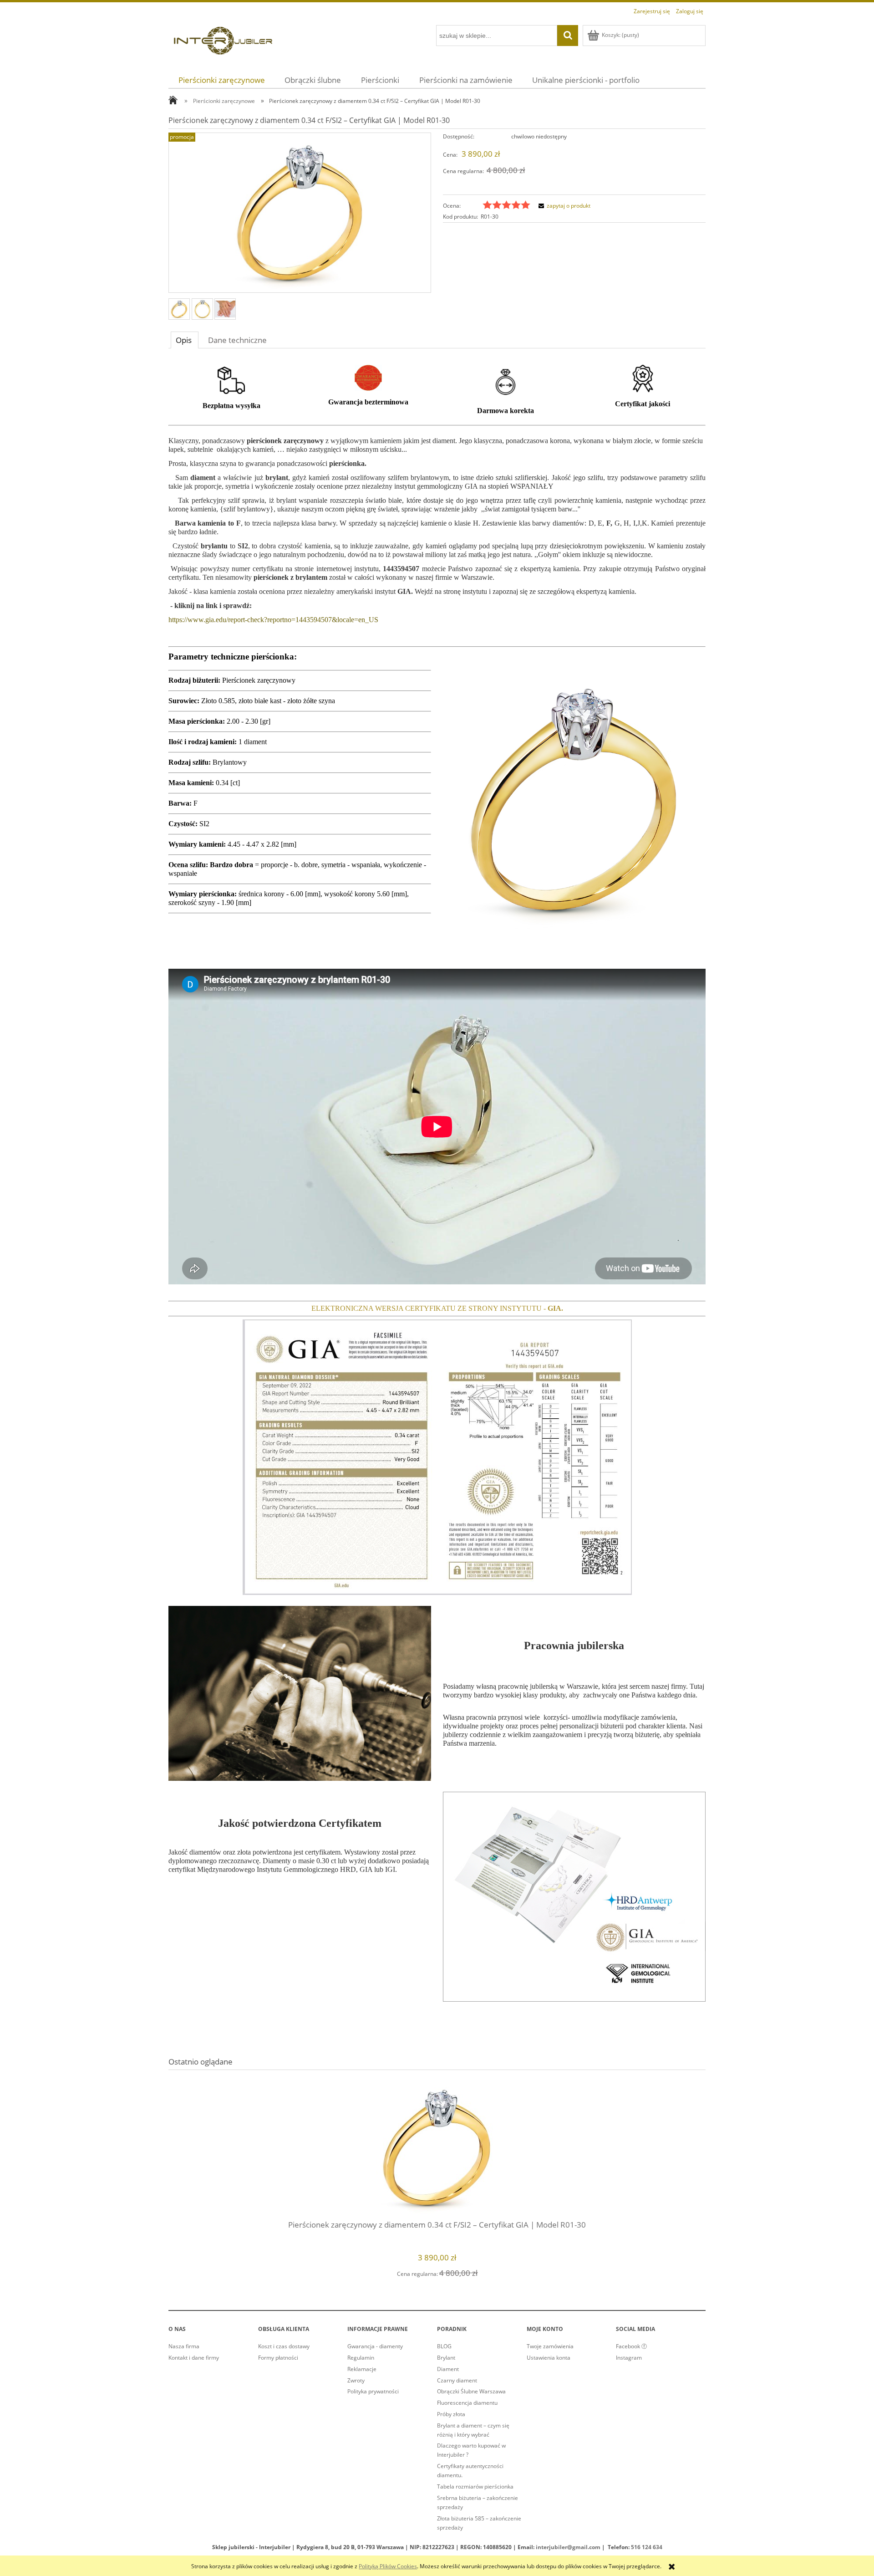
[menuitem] (222, 80)
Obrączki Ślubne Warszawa (471, 2391)
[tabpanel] (437, 1190)
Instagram (629, 2358)
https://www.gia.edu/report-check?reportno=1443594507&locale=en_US (273, 620)
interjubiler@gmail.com (568, 2547)
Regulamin (361, 2358)
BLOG (444, 2346)
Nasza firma (184, 2346)
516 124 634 (647, 2547)
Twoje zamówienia (550, 2346)
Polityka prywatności (373, 2391)
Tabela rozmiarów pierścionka (475, 2487)
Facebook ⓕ (631, 2346)
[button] (563, 206)
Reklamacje (362, 2369)
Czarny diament (457, 2380)
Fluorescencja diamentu (467, 2403)
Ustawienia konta (549, 2358)
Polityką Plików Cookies (388, 2566)
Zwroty (356, 2380)
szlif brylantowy (247, 509)
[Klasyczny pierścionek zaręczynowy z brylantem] (179, 309)
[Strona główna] (223, 39)
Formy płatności (278, 2358)
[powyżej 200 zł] (231, 380)
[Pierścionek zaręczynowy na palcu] (225, 309)
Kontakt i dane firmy (194, 2358)
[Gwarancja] (368, 377)
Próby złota (451, 2414)
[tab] (185, 340)
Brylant (446, 2358)
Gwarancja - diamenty (375, 2346)
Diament (448, 2369)
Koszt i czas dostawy (284, 2346)
